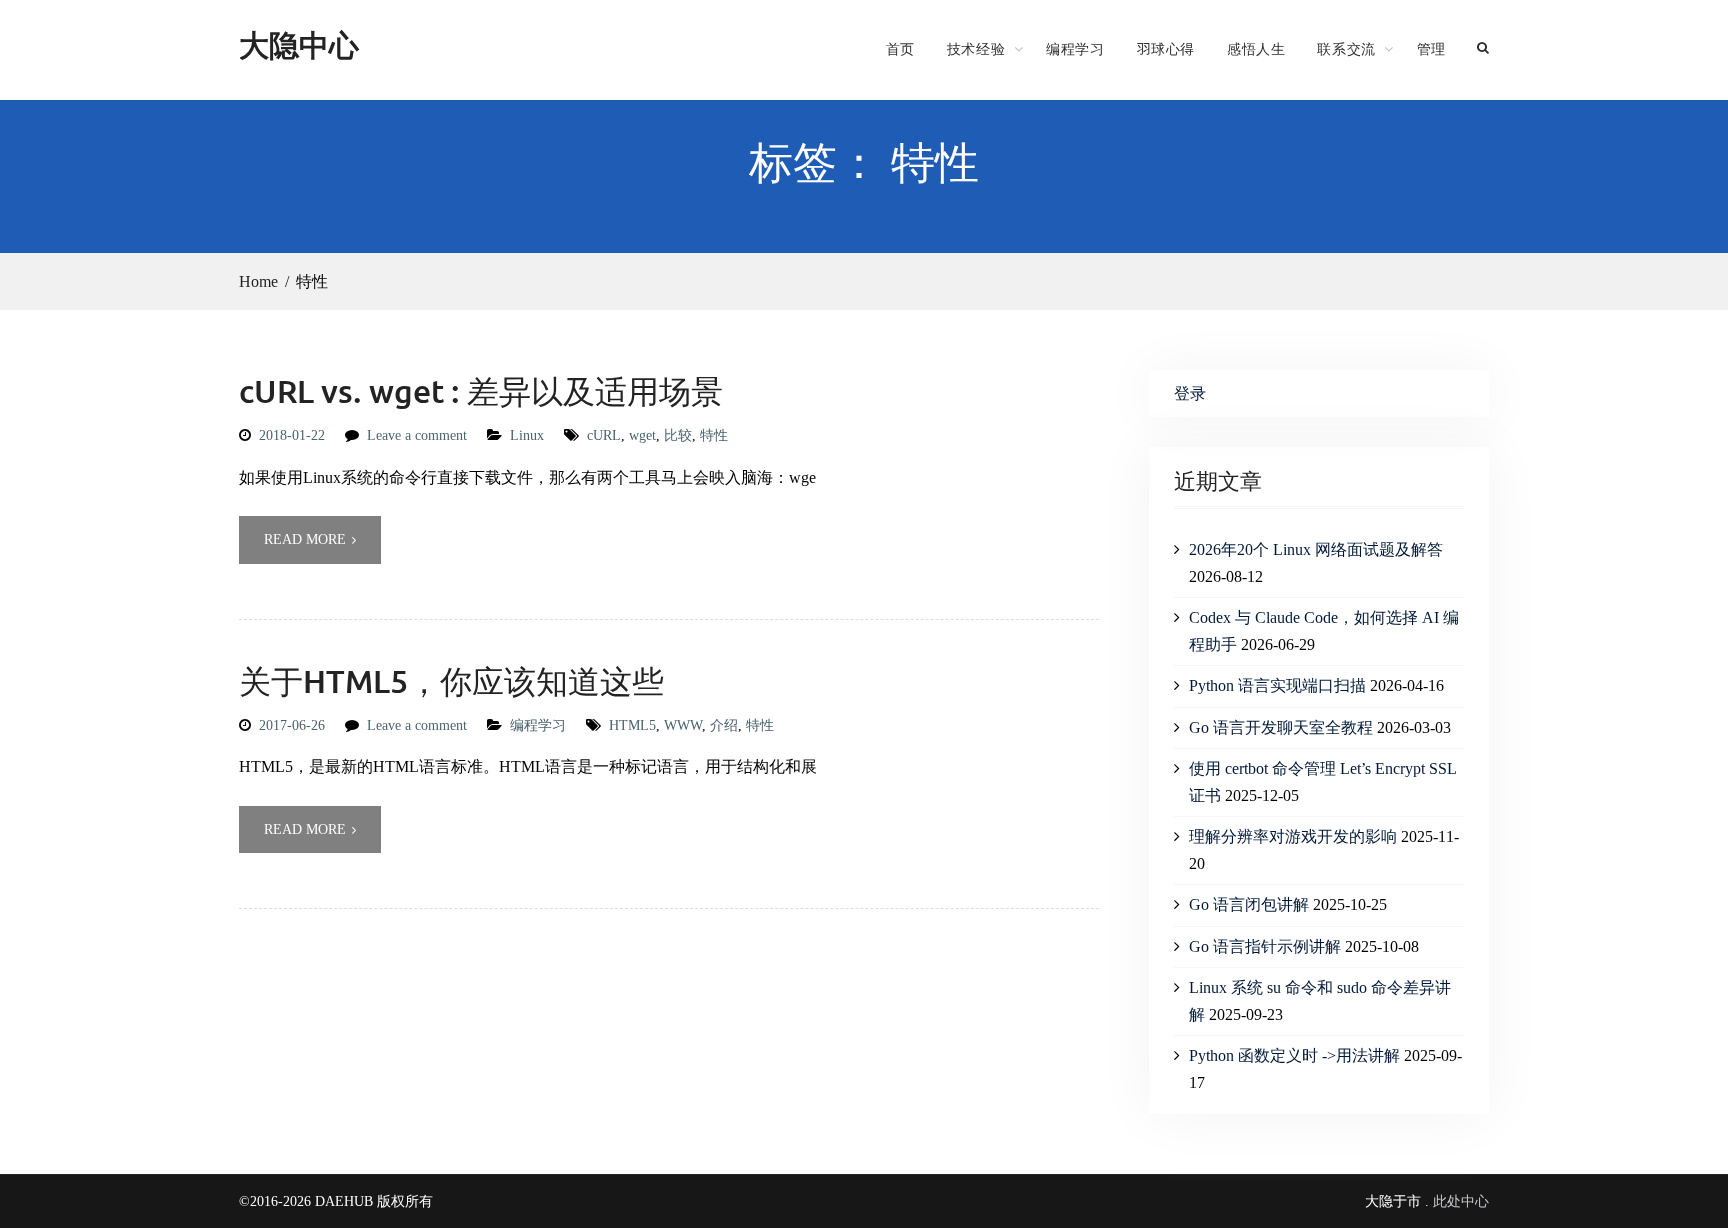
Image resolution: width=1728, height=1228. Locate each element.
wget (642, 435)
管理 (1431, 49)
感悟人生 (1256, 49)
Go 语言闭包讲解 (1249, 904)
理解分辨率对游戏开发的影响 (1293, 836)
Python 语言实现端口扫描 (1277, 685)
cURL (604, 435)
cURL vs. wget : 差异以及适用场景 (481, 390)
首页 (900, 49)
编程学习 (1075, 49)
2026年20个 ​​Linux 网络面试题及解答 (1316, 549)
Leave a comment (417, 435)
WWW (683, 725)
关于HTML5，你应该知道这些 (451, 680)
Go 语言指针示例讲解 (1265, 946)
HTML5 (632, 725)
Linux (527, 435)
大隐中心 (299, 44)
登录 (1190, 393)
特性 (714, 435)
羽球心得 (1166, 49)
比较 (678, 435)
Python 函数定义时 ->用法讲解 (1294, 1055)
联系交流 (1346, 49)
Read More (305, 539)
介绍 (724, 725)
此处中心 (1461, 1201)
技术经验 (976, 49)
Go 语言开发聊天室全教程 (1281, 727)
